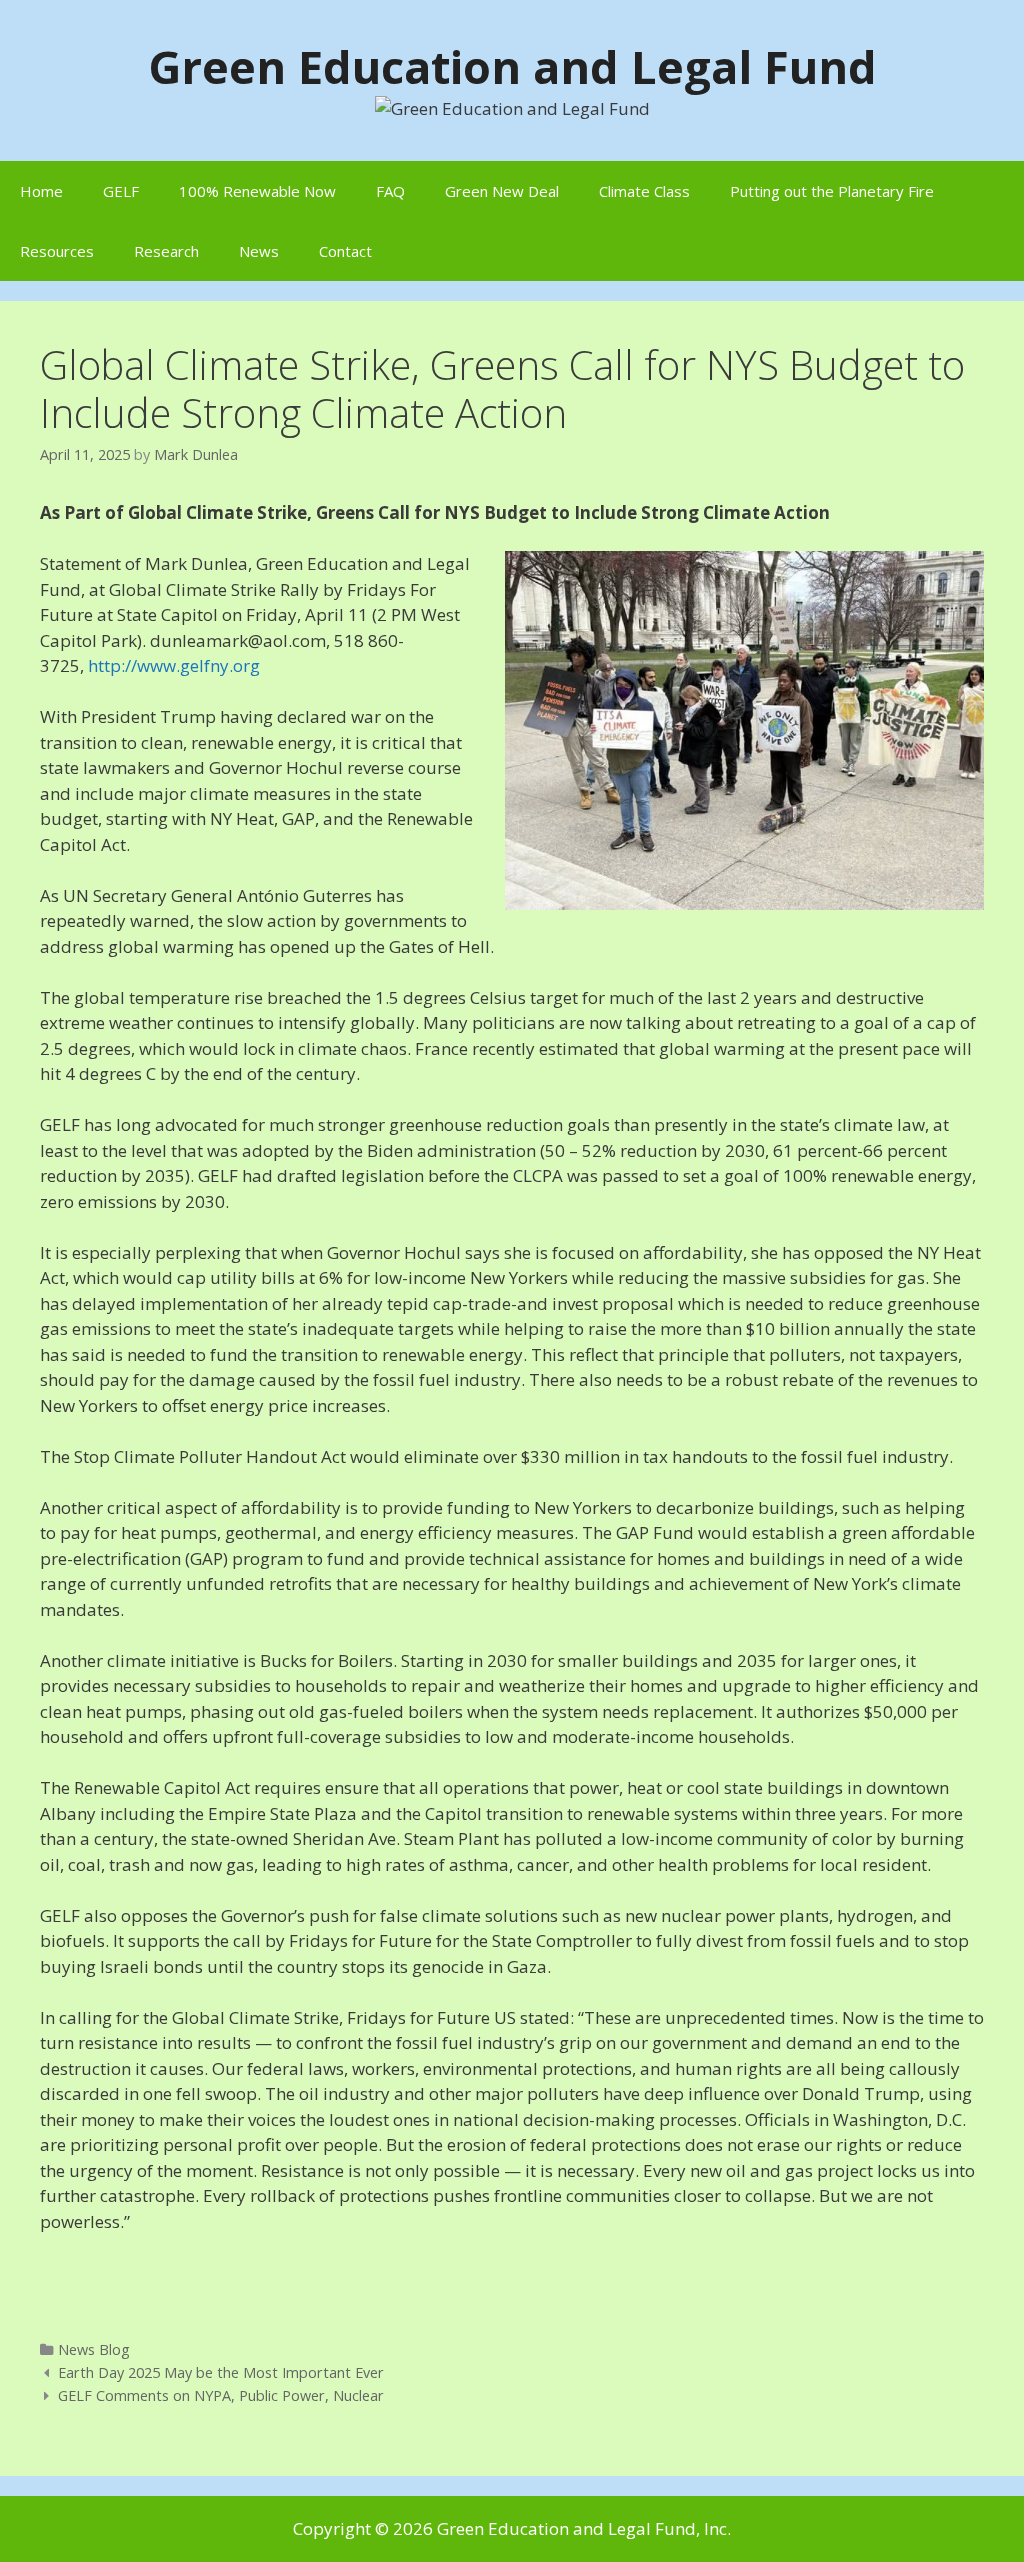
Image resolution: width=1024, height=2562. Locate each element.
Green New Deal (502, 191)
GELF (121, 191)
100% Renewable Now (257, 191)
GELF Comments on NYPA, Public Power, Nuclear (221, 2395)
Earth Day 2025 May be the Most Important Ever (221, 2372)
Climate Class (644, 191)
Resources (57, 251)
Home (41, 191)
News (259, 251)
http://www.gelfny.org (174, 665)
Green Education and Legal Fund (512, 66)
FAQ (390, 191)
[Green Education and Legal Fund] (512, 106)
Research (166, 251)
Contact (345, 251)
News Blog (94, 2349)
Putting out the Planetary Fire (832, 191)
